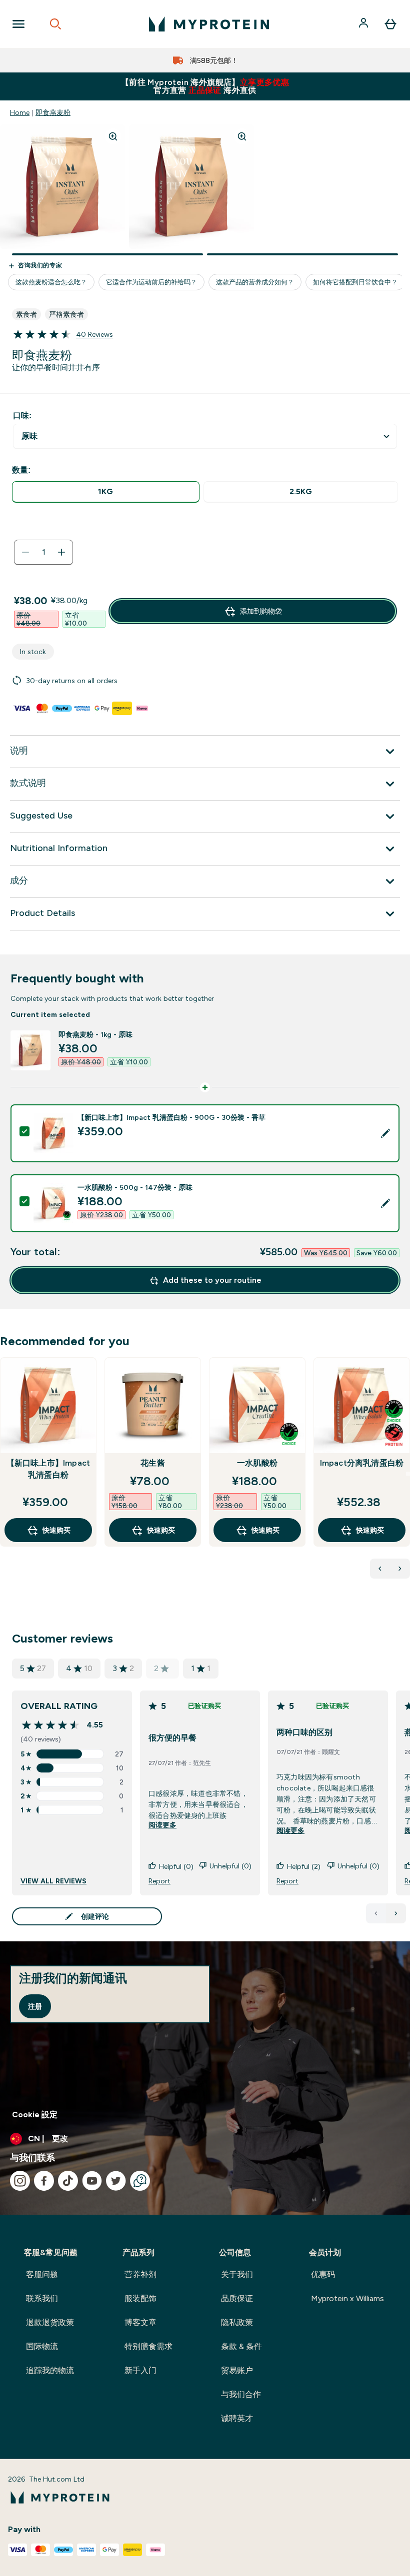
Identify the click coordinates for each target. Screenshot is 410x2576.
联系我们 (42, 2298)
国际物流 (42, 2346)
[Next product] (400, 1569)
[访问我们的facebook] (44, 2181)
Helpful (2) (304, 1866)
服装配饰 (140, 2298)
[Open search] (55, 24)
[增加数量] (61, 552)
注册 (35, 2006)
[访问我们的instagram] (20, 2181)
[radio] (106, 492)
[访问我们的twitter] (116, 2181)
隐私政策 (237, 2322)
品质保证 (237, 2298)
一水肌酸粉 (257, 1463)
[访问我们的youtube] (92, 2181)
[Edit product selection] (385, 1133)
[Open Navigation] (18, 24)
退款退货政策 (50, 2322)
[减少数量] (25, 552)
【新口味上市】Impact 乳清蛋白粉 (48, 1469)
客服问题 (42, 2274)
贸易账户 (237, 2370)
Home (20, 112)
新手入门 (140, 2370)
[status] (43, 552)
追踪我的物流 (50, 2370)
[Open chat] (140, 2181)
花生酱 (153, 1463)
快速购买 (56, 1530)
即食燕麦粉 (53, 112)
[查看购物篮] (390, 24)
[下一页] (396, 1913)
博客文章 (140, 2322)
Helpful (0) (176, 1866)
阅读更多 (162, 1825)
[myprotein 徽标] (209, 24)
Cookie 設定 (35, 2115)
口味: (22, 416)
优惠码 (323, 2274)
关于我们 (237, 2274)
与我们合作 (241, 2394)
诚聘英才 (237, 2418)
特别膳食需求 (148, 2346)
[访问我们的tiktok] (68, 2181)
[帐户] (364, 24)
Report (159, 1881)
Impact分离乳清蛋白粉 (362, 1463)
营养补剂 (140, 2274)
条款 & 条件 (241, 2346)
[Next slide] (408, 1474)
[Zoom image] (113, 136)
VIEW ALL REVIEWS (53, 1881)
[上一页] (376, 1913)
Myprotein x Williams (347, 2298)
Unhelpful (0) (230, 1866)
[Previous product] (380, 1569)
